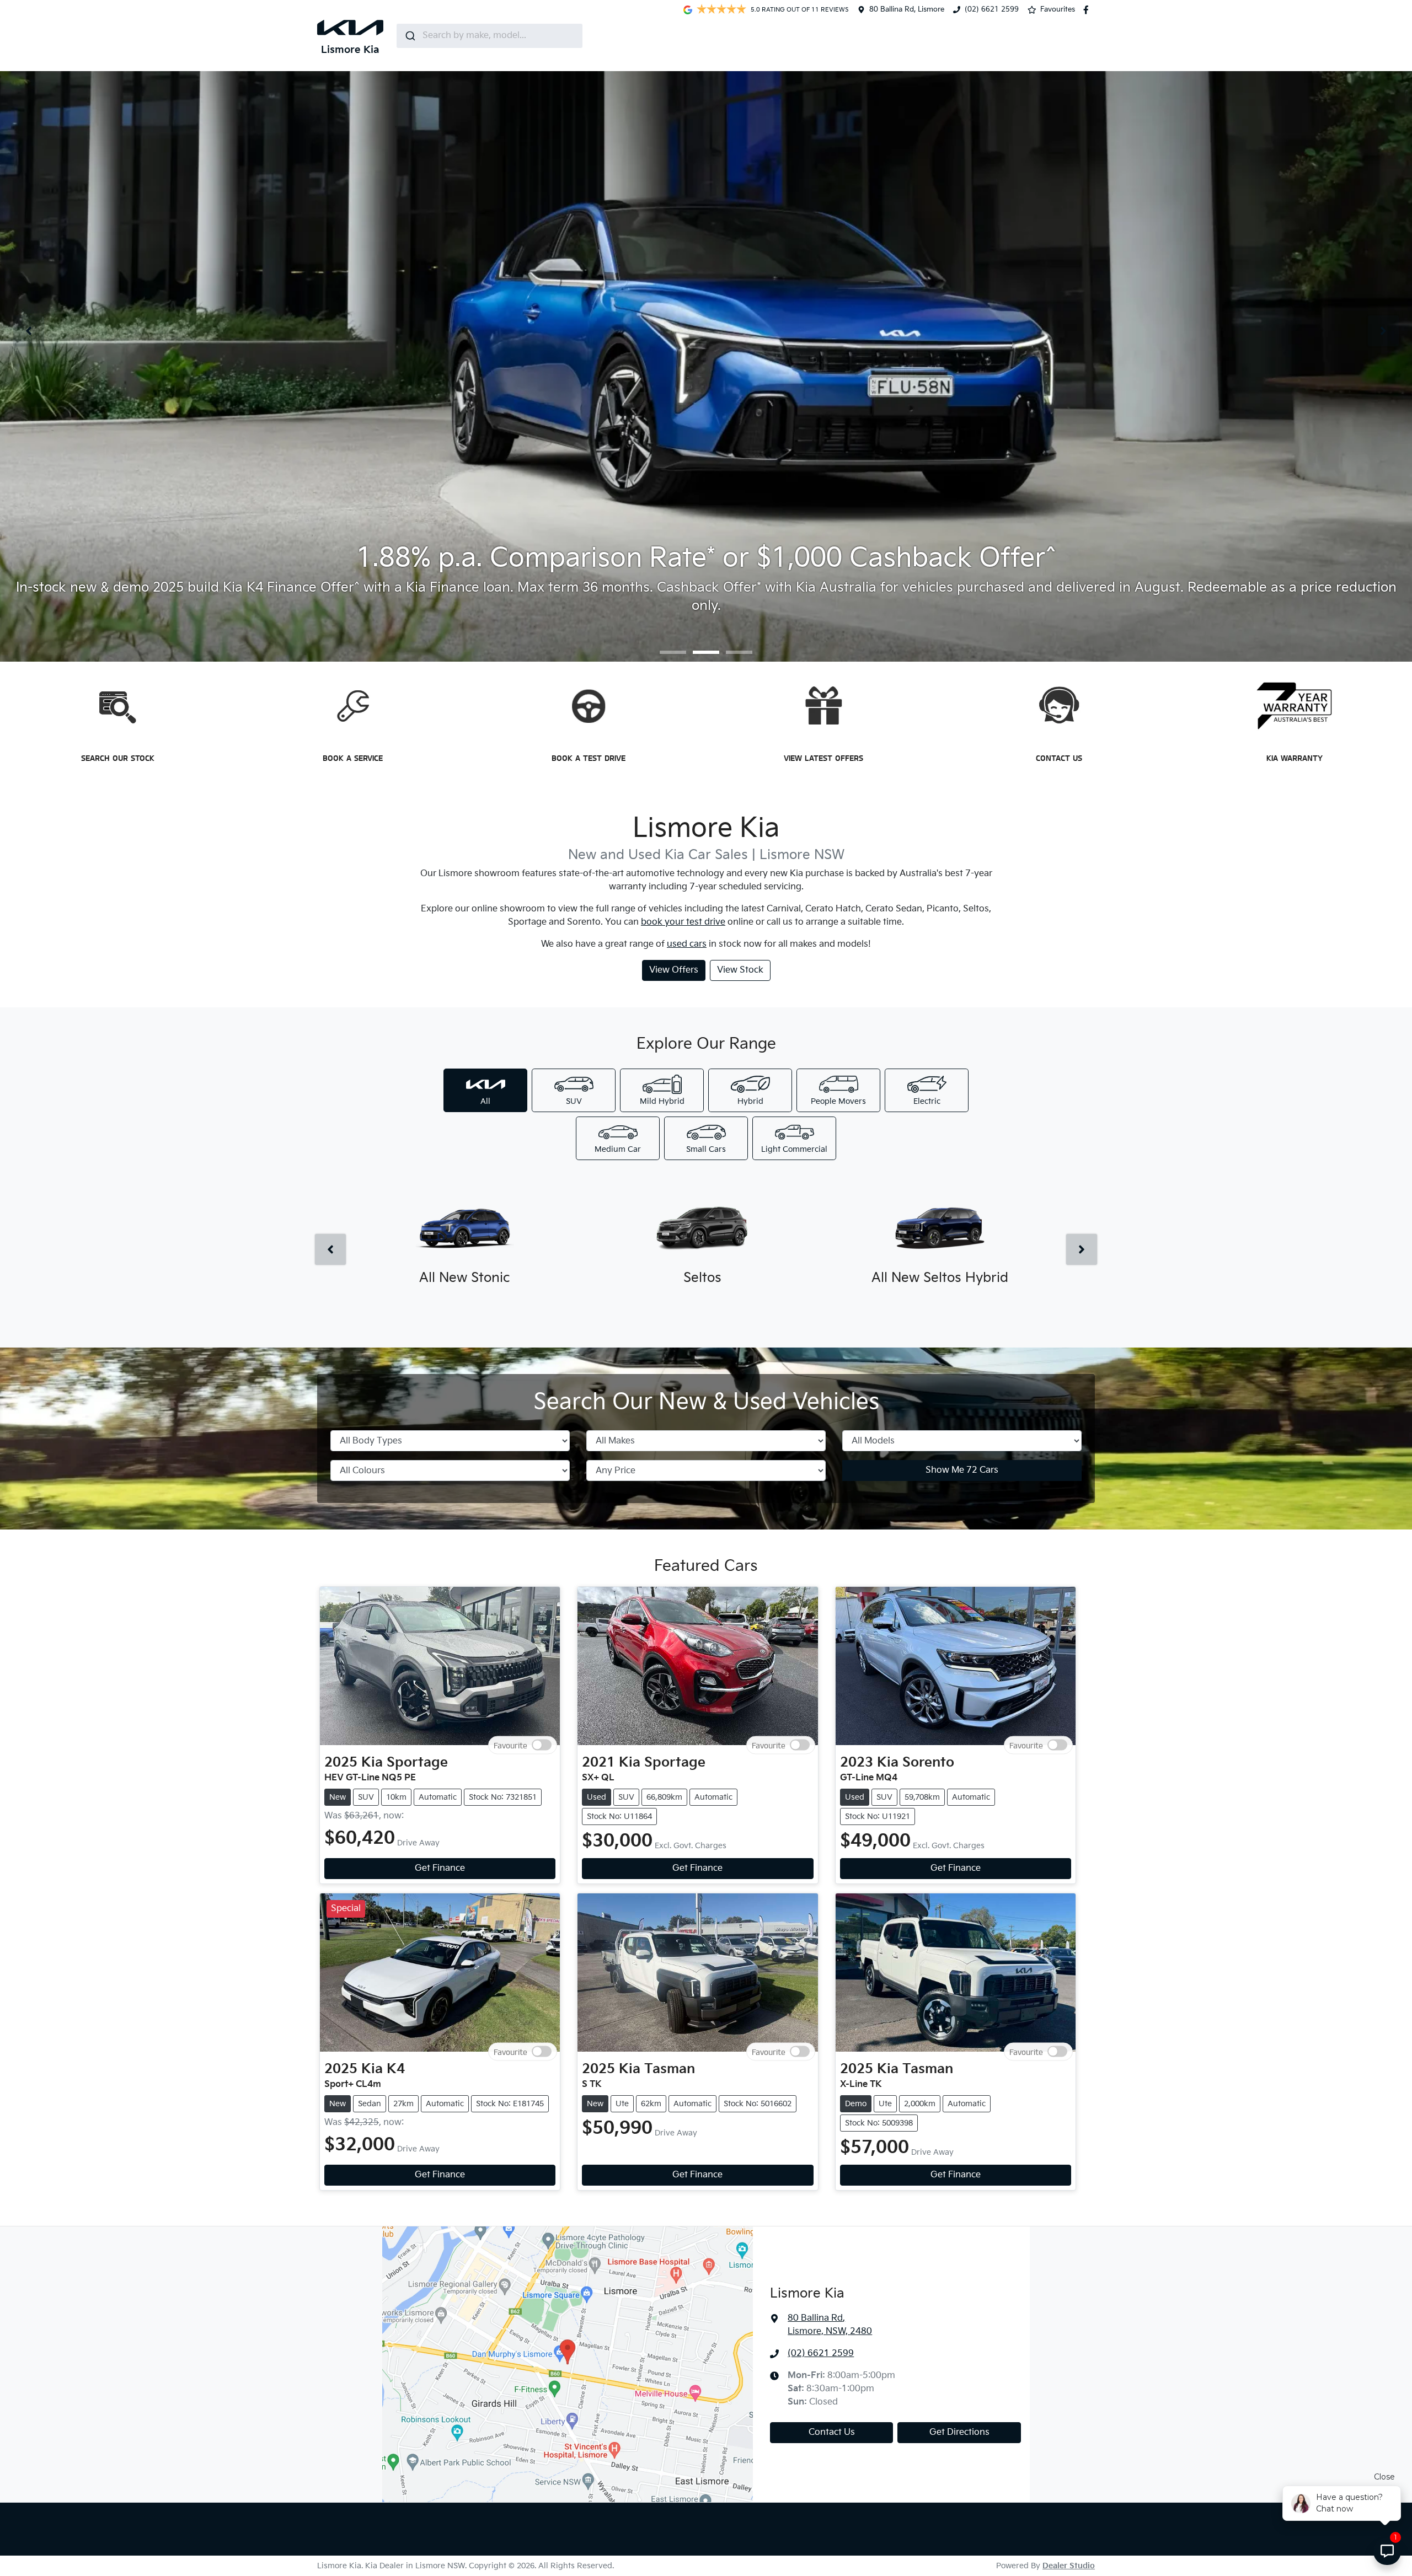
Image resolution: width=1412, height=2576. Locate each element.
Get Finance (440, 1868)
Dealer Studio (1069, 2566)
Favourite (510, 1745)
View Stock (740, 970)
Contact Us (832, 2432)
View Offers (674, 970)
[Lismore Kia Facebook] (1088, 10)
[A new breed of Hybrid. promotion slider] (739, 652)
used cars (687, 944)
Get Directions (959, 2432)
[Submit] (410, 36)
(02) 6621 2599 (992, 9)
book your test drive (683, 922)
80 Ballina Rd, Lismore (907, 9)
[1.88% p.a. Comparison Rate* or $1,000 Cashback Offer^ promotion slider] (706, 652)
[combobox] (490, 36)
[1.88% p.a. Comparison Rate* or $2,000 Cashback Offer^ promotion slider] (673, 652)
